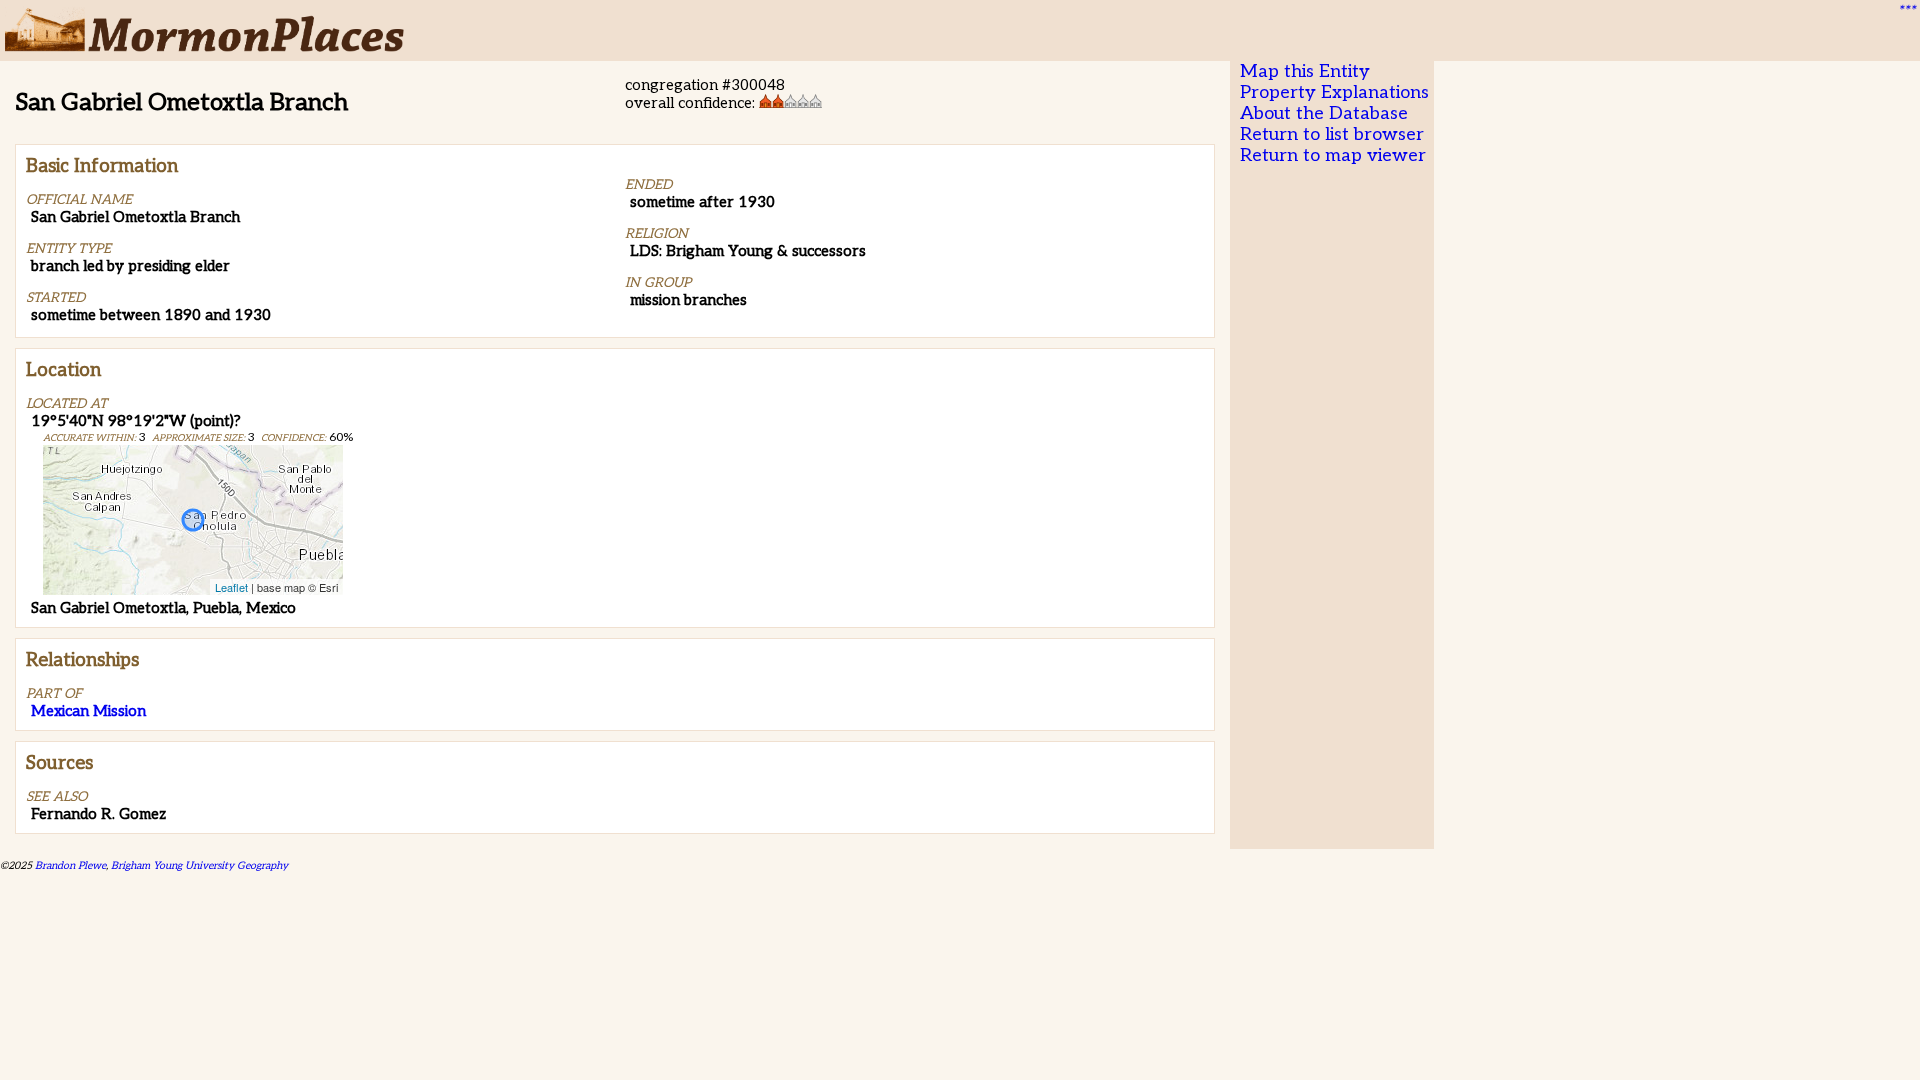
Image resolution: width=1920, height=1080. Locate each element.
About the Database (1324, 113)
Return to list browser (1332, 134)
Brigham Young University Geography (199, 865)
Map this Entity (1305, 71)
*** (1906, 11)
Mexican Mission (88, 711)
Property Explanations (1334, 92)
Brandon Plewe (70, 865)
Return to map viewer (1333, 155)
